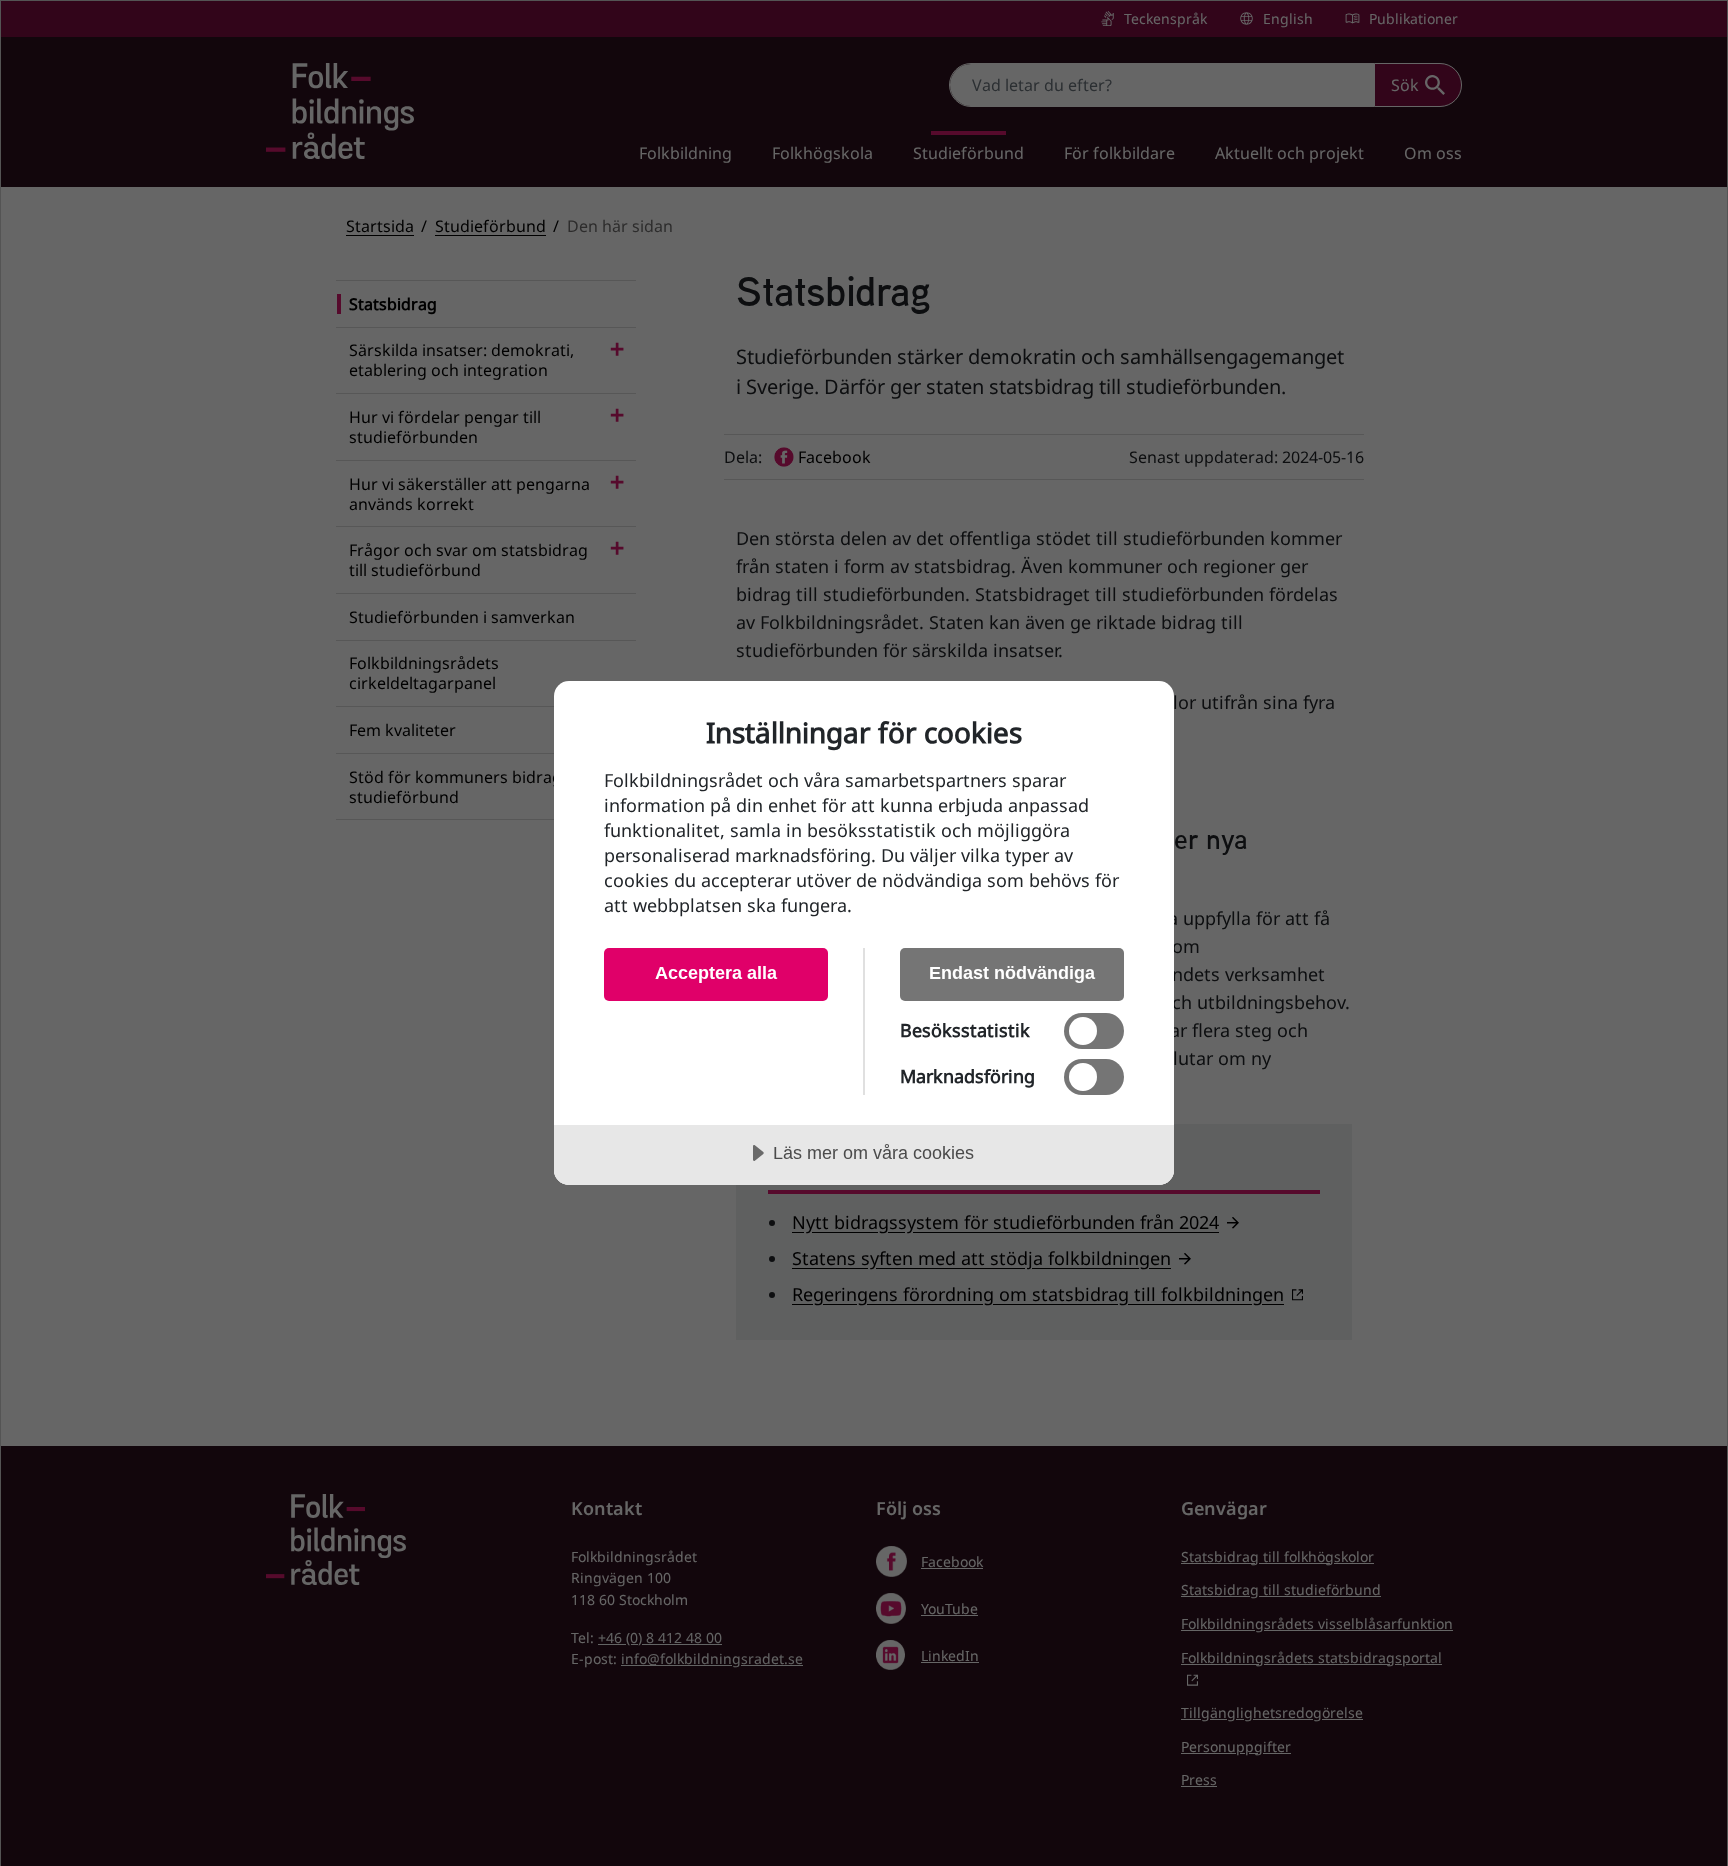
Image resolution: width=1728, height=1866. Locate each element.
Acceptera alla (716, 973)
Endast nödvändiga (1012, 973)
